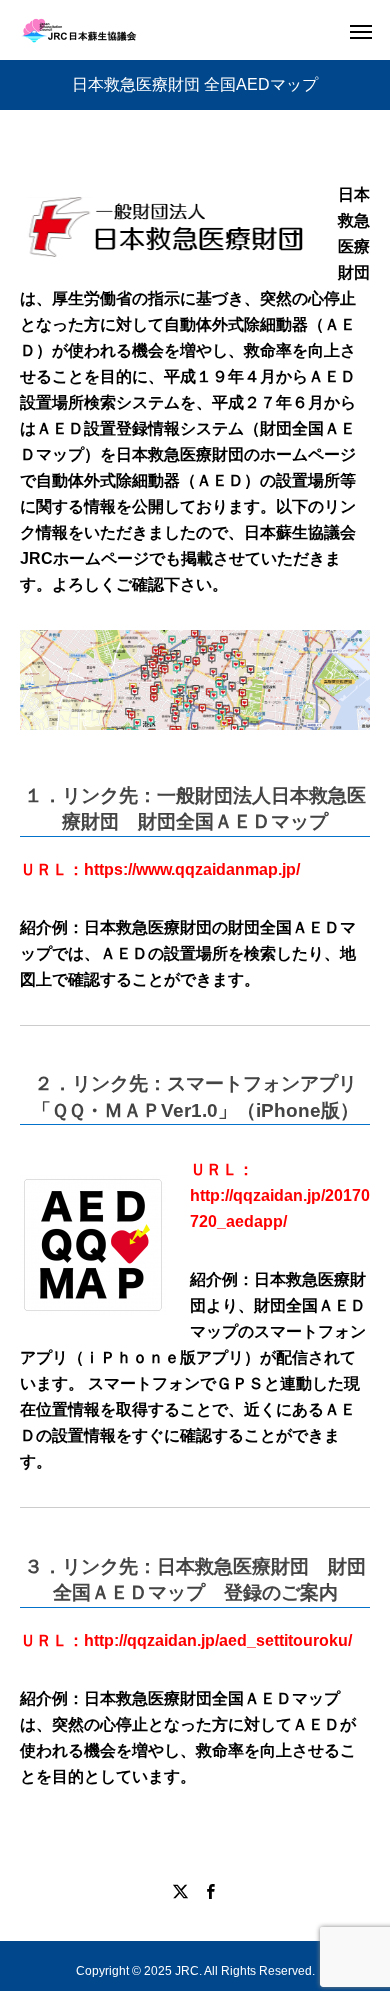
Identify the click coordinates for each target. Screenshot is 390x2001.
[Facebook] (210, 1891)
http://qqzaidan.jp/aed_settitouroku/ (218, 1640)
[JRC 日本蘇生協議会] (78, 30)
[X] (180, 1891)
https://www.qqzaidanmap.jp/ (192, 869)
